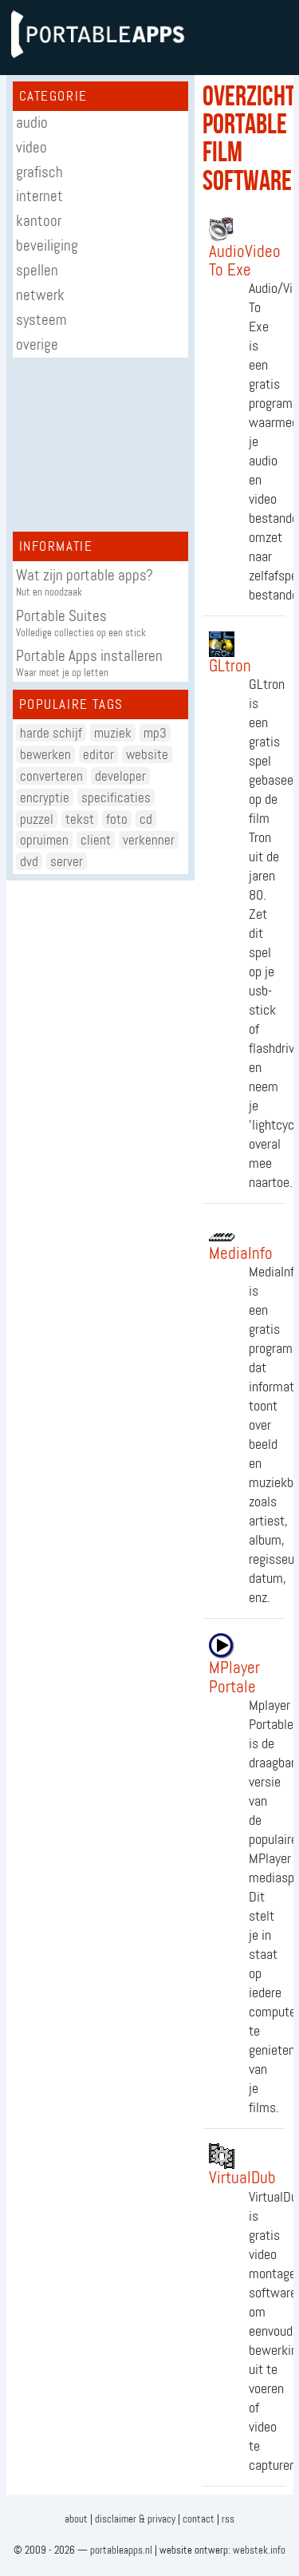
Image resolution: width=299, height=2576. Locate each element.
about (76, 2519)
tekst (80, 819)
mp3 (155, 733)
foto (117, 819)
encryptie (45, 797)
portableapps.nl (121, 2550)
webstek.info (259, 2550)
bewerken (45, 754)
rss (228, 2519)
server (67, 861)
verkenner (149, 840)
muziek (113, 733)
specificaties (116, 797)
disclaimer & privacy (135, 2519)
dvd (29, 861)
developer (120, 776)
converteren (51, 776)
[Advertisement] (100, 445)
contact (199, 2519)
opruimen (44, 840)
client (96, 840)
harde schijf (51, 733)
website (147, 754)
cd (146, 819)
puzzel (37, 819)
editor (98, 754)
